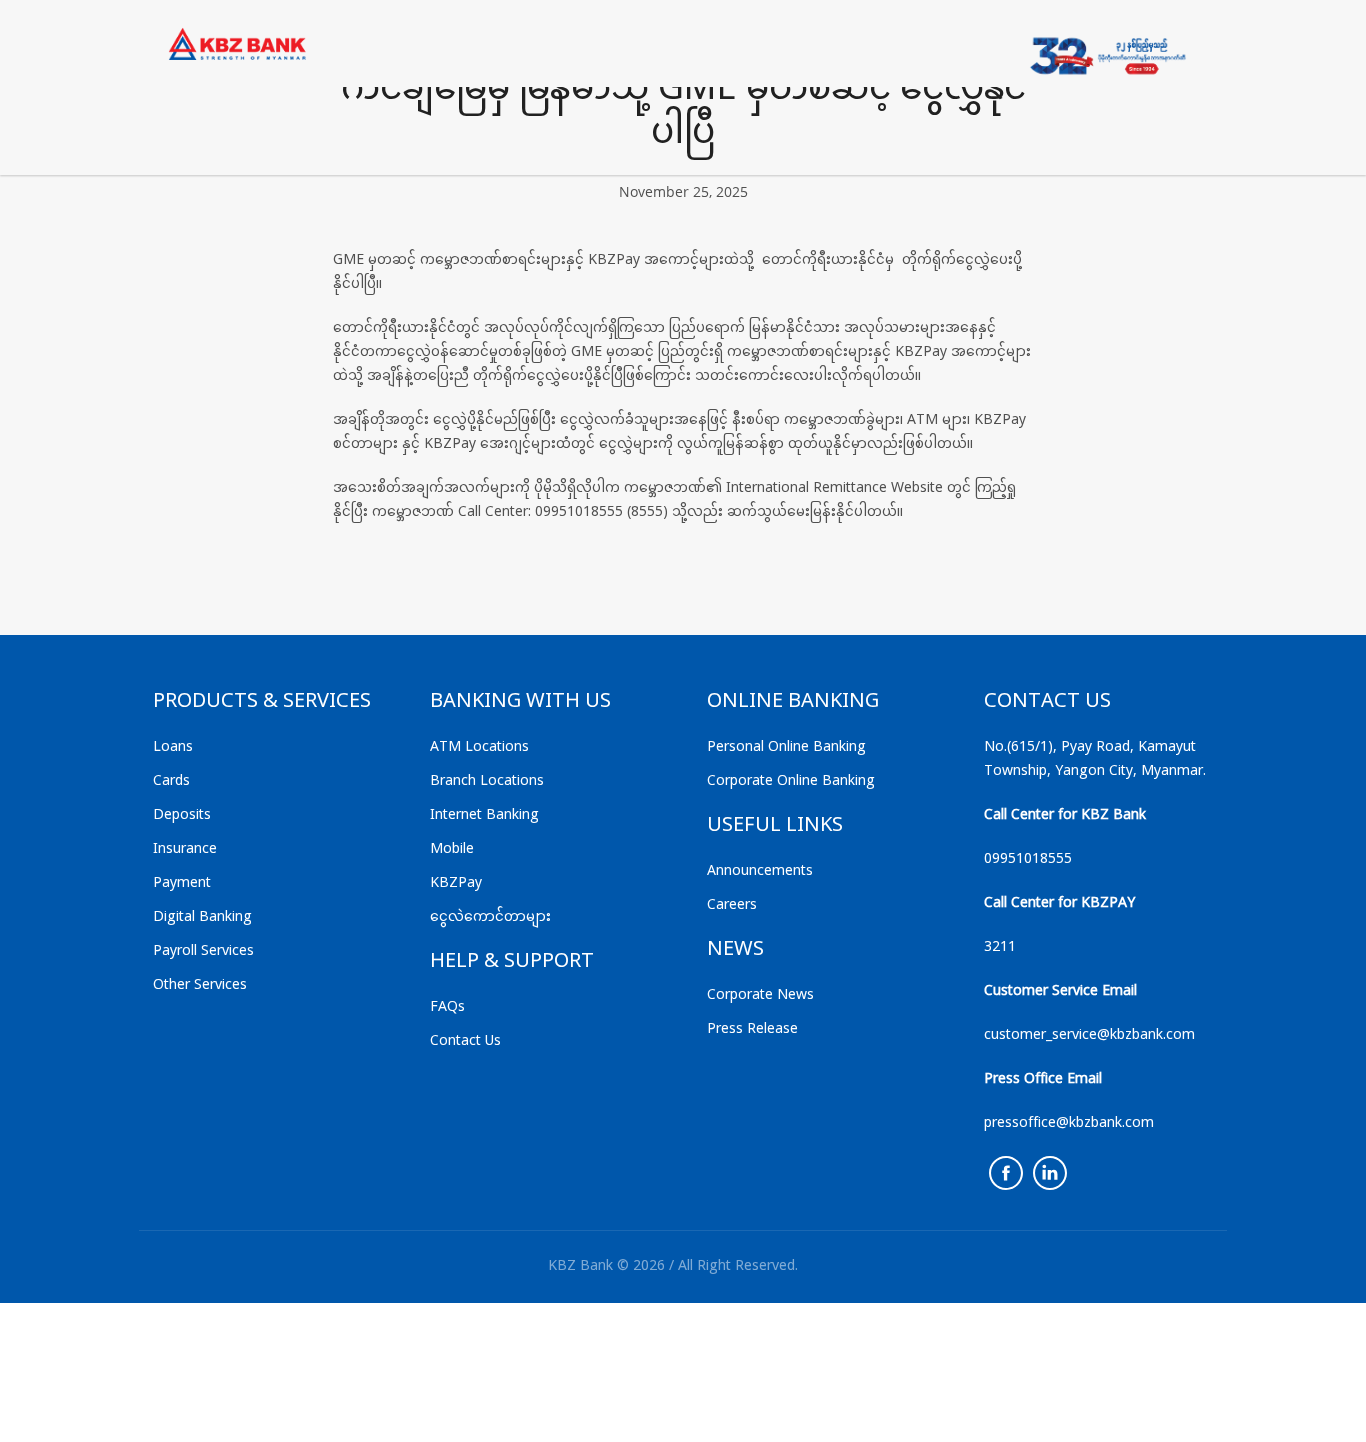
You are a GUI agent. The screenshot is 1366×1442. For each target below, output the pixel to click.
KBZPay (456, 883)
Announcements (760, 871)
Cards (171, 781)
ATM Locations (479, 747)
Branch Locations (487, 781)
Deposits (182, 815)
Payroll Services (203, 951)
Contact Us (465, 1041)
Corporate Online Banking (791, 781)
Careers (732, 905)
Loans (173, 747)
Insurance (185, 849)
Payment (182, 883)
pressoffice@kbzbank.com (1069, 1123)
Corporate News (760, 995)
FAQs (447, 1007)
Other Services (200, 985)
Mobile (452, 849)
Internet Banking (484, 815)
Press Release (752, 1029)
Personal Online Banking (786, 747)
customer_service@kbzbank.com (1089, 1035)
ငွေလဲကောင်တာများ (490, 917)
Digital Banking (202, 917)
